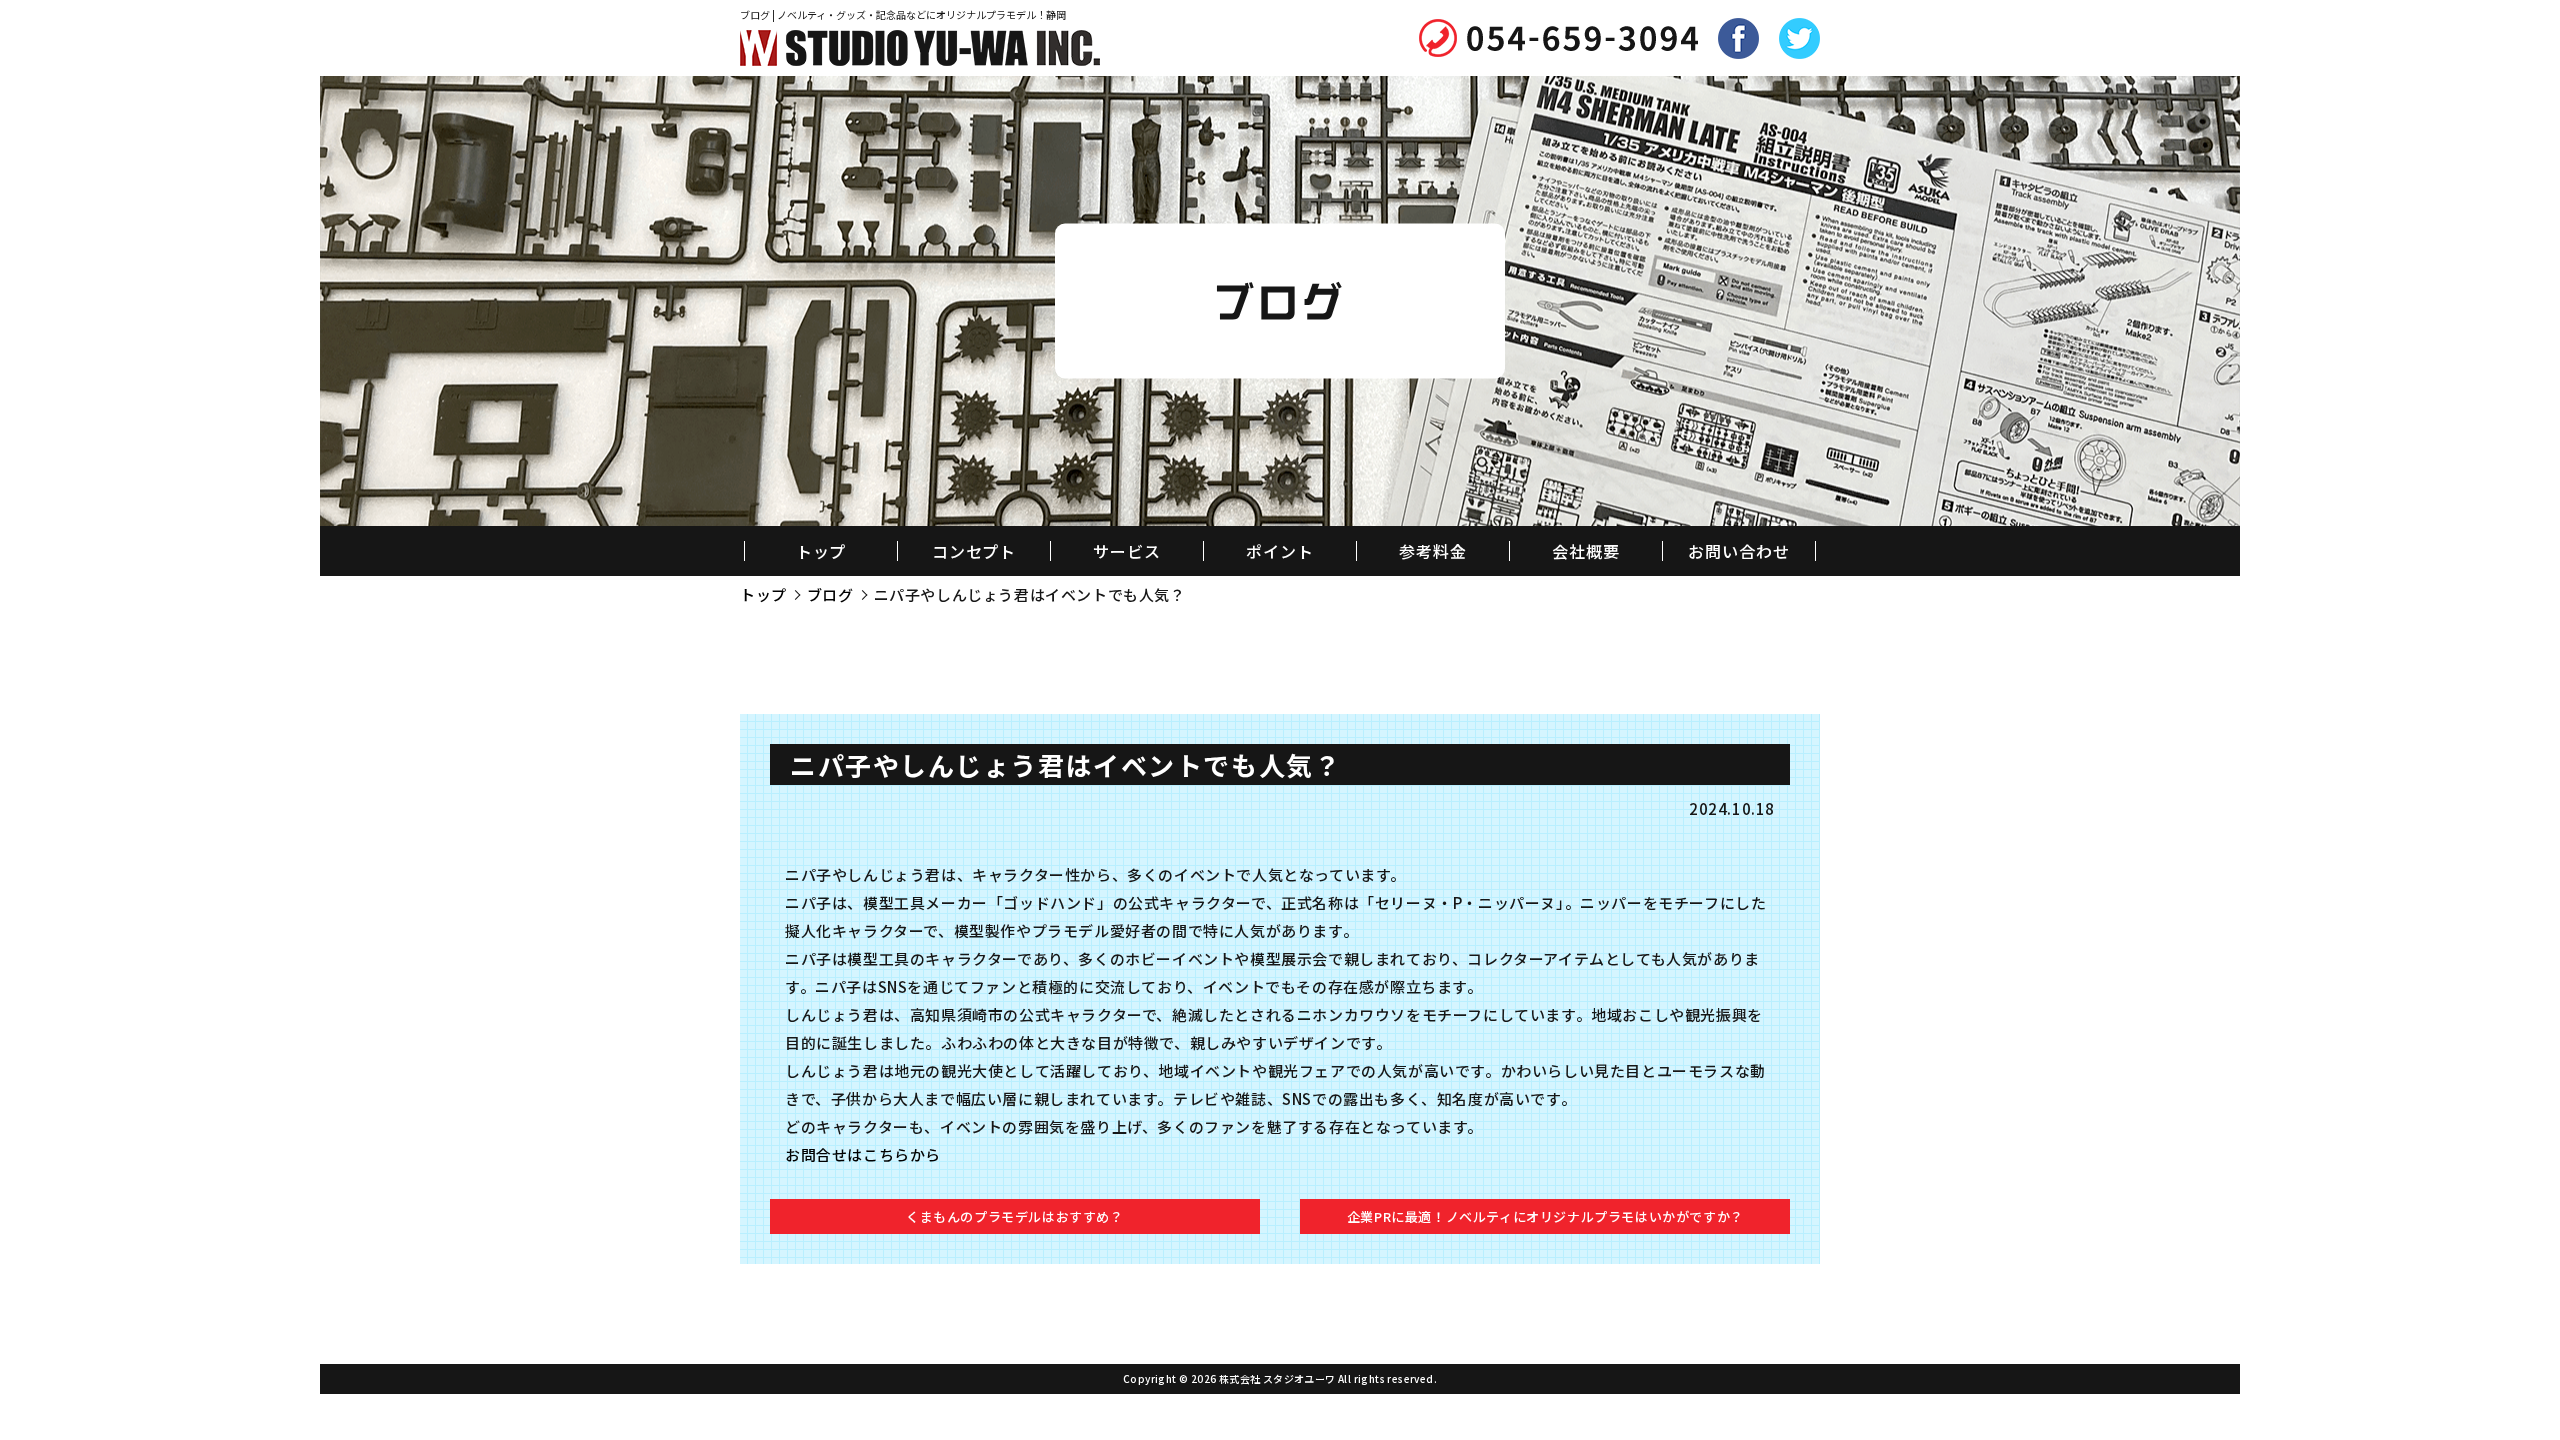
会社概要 (1586, 551)
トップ (821, 551)
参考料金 (1433, 551)
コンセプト (974, 551)
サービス (1127, 551)
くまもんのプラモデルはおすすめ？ (1015, 1216)
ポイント (1280, 551)
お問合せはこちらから (863, 1154)
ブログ (830, 595)
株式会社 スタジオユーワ (1277, 1378)
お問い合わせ (1739, 551)
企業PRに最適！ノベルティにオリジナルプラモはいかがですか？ (1545, 1216)
